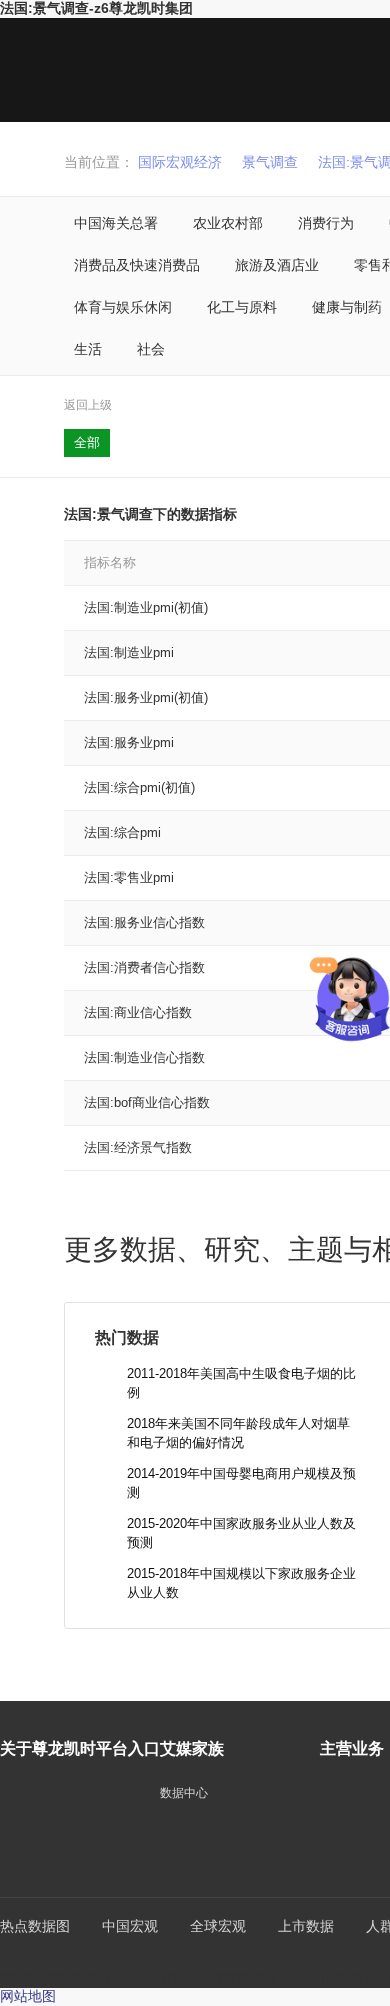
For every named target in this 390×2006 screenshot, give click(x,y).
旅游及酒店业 (277, 265)
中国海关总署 (116, 223)
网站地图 (28, 1996)
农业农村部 (228, 223)
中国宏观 (130, 1926)
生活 (88, 349)
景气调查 (270, 162)
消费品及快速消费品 (137, 265)
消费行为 (326, 223)
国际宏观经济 (180, 162)
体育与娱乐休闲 (123, 307)
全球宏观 (218, 1926)
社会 (151, 349)
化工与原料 (242, 307)
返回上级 (88, 405)
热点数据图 (35, 1926)
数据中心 (184, 1793)
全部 (87, 442)
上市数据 (306, 1926)
